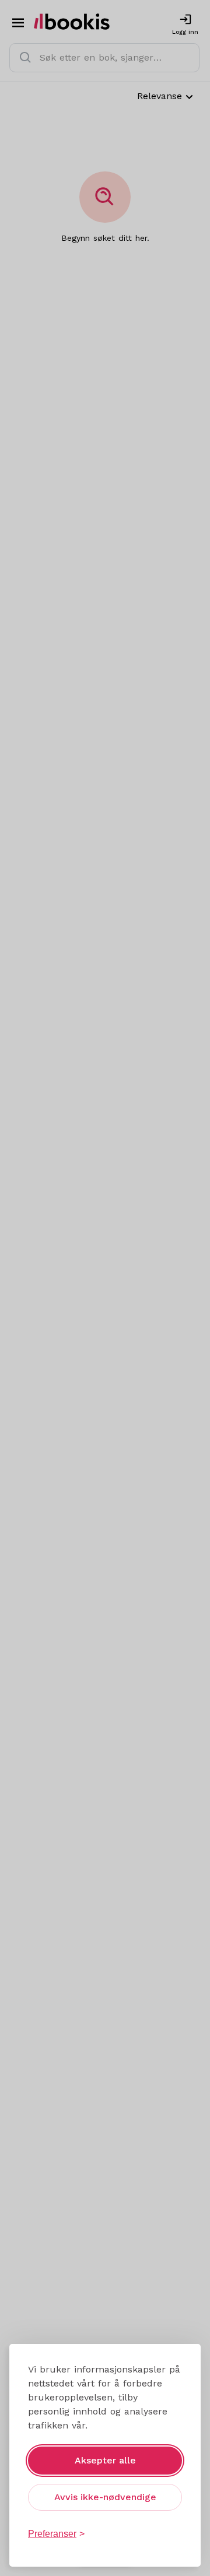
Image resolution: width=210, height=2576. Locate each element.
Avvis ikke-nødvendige (105, 2497)
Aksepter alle (105, 2460)
